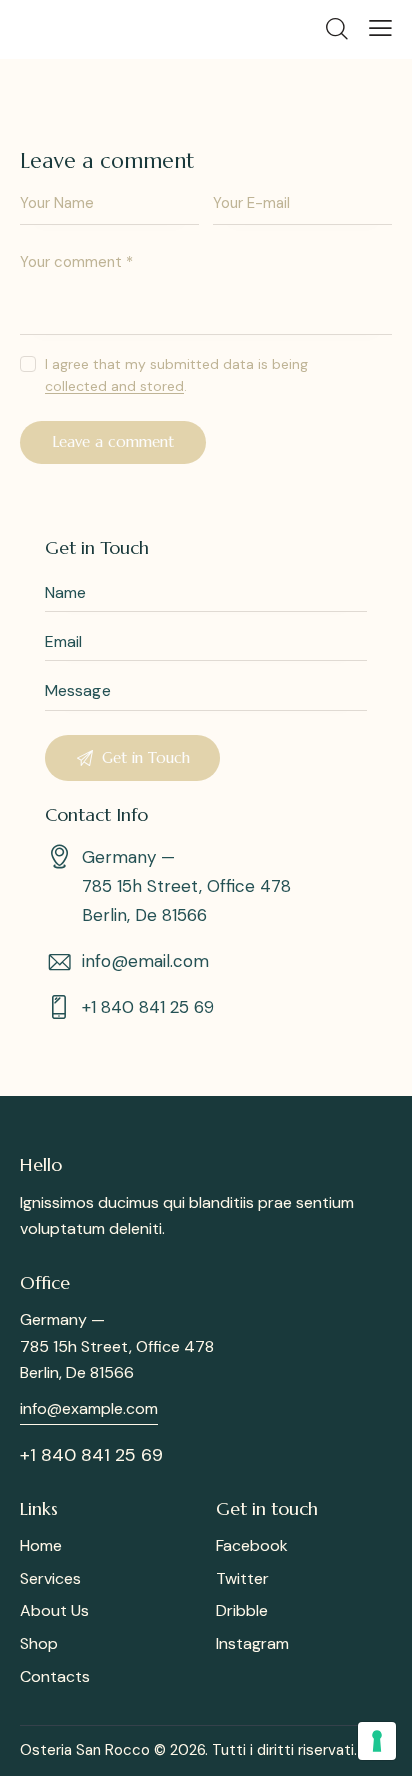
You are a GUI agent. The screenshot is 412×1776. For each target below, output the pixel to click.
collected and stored (114, 386)
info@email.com (145, 961)
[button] (380, 28)
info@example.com (89, 1408)
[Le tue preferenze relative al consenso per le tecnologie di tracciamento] (377, 1741)
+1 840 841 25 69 (148, 1007)
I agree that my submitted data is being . (176, 375)
